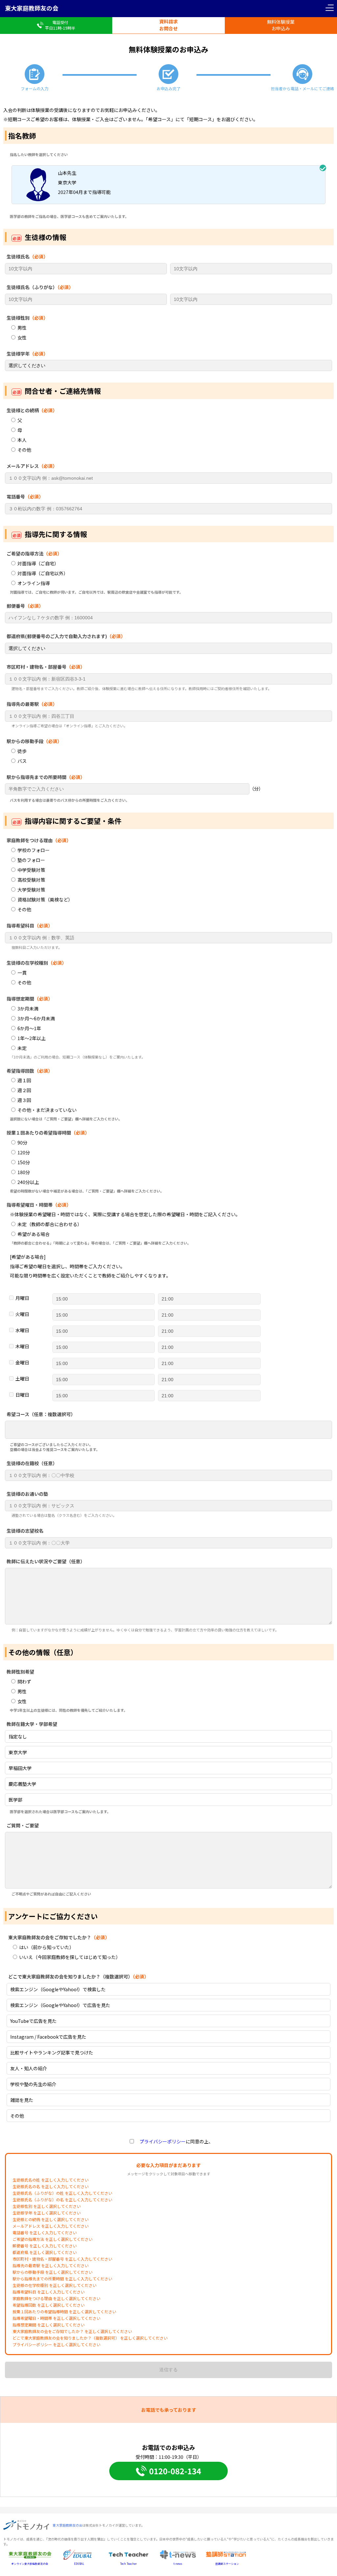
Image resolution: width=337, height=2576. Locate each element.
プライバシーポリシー (160, 2141)
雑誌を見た (22, 2100)
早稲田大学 (20, 1768)
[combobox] (168, 1430)
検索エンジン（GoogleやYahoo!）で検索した (58, 1989)
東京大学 (18, 1752)
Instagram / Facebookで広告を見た (48, 2037)
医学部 (15, 1800)
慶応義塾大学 (22, 1784)
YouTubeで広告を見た (33, 2021)
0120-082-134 (175, 2471)
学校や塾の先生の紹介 (33, 2084)
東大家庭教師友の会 (32, 8)
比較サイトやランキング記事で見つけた (52, 2053)
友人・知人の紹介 (29, 2068)
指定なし (18, 1736)
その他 (17, 2116)
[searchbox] (12, 1431)
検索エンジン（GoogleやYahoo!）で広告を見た (60, 2005)
